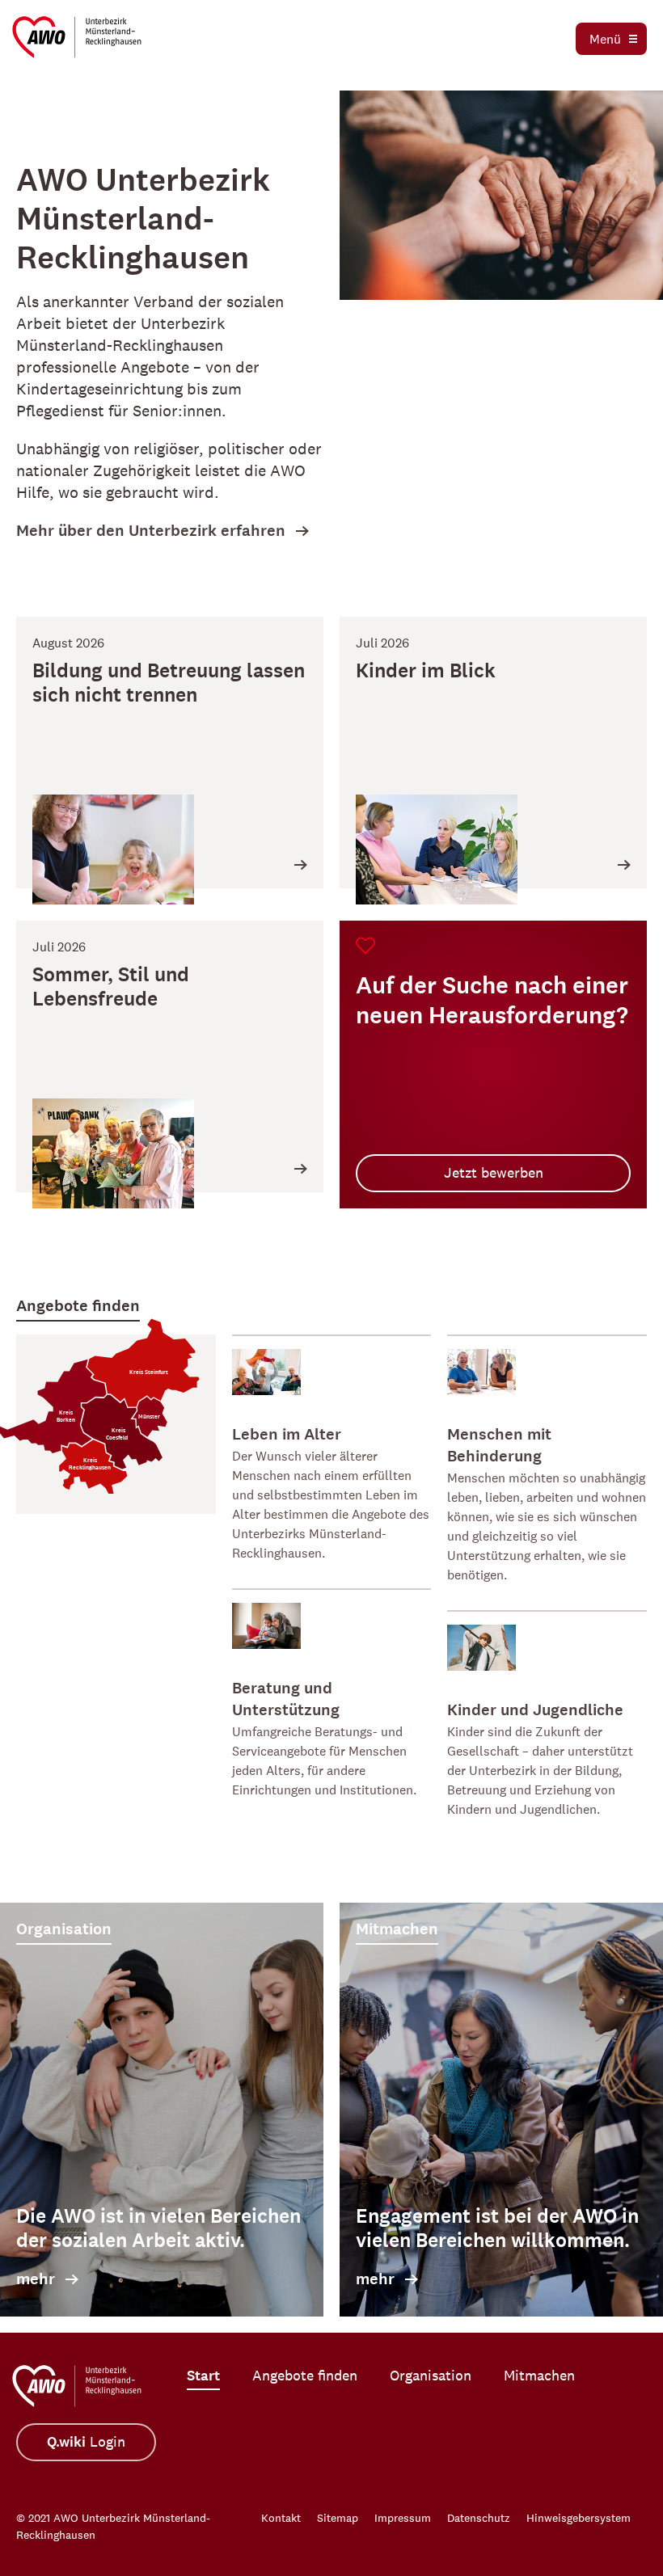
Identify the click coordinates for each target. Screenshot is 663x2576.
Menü (605, 39)
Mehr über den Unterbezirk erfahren (151, 531)
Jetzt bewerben (494, 1173)
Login (86, 2442)
